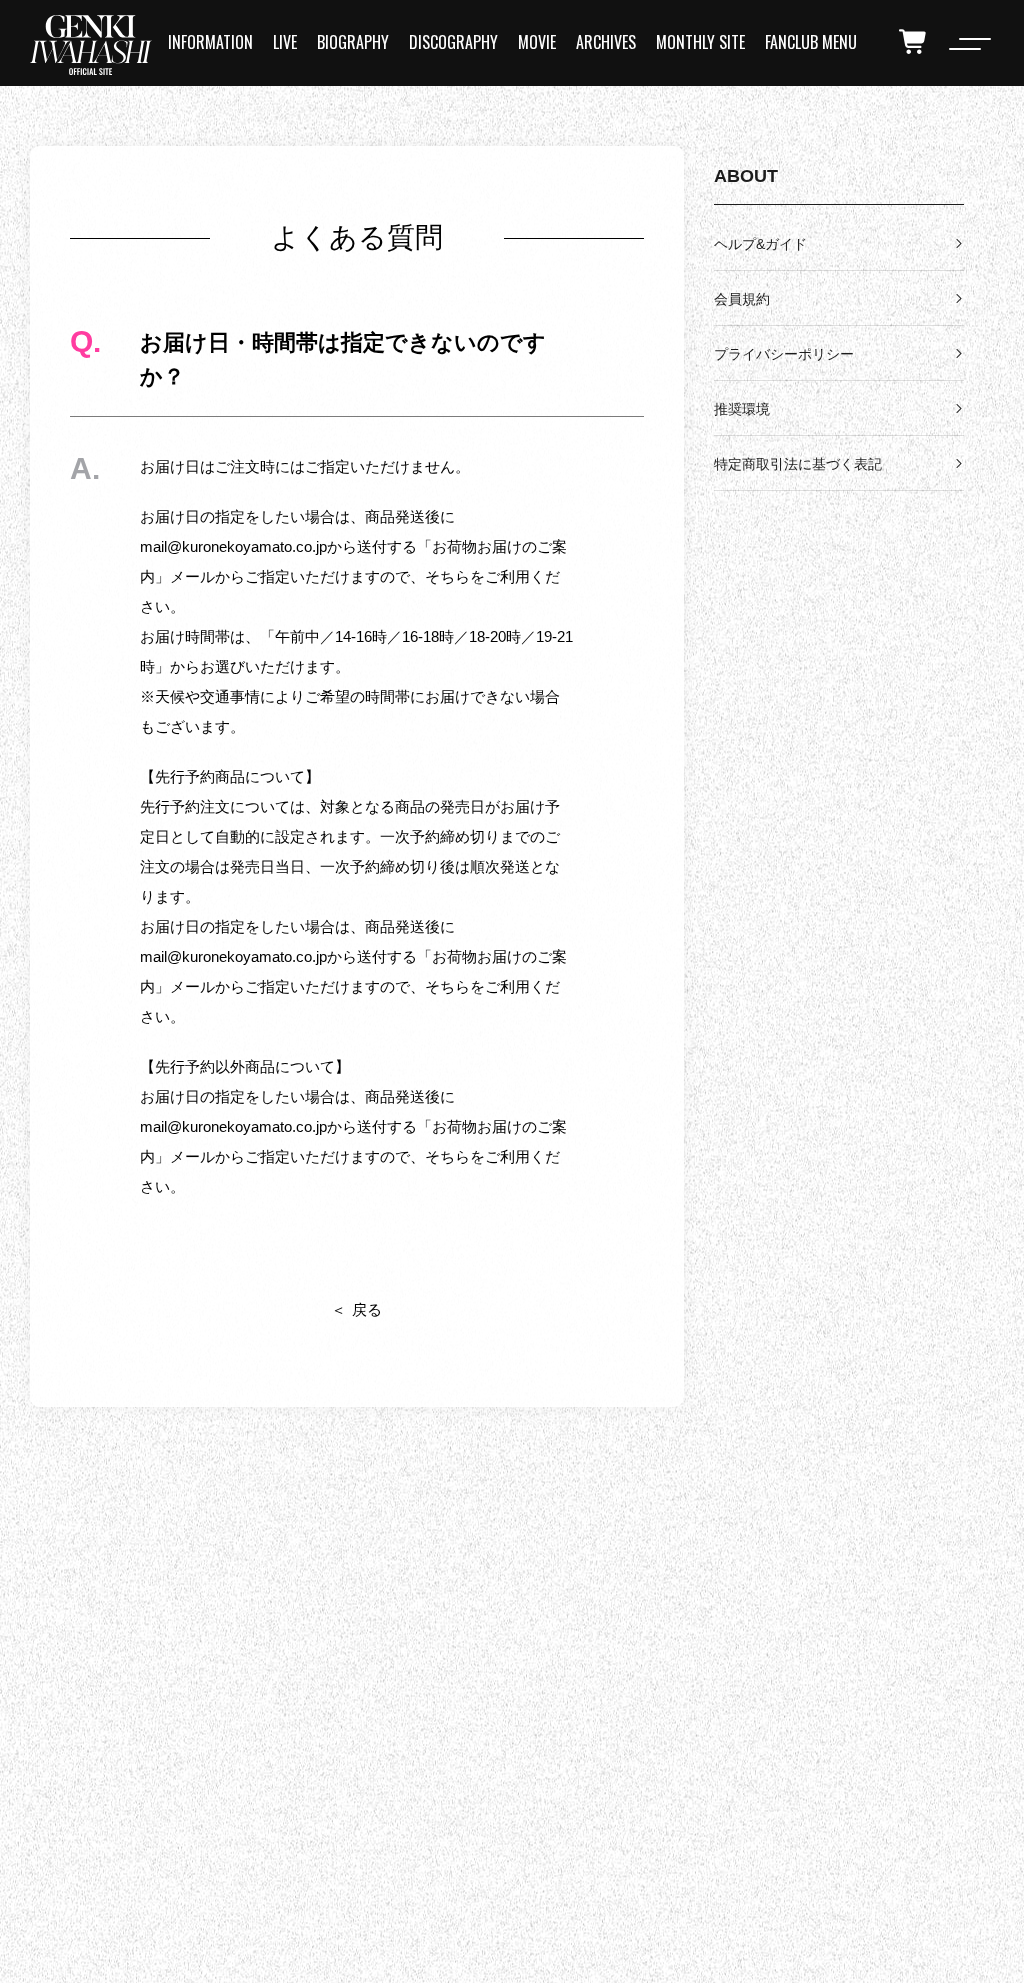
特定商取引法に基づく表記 (798, 464)
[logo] (91, 45)
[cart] (914, 42)
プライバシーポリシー (784, 354)
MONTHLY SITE (700, 42)
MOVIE (537, 42)
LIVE (285, 42)
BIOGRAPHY (353, 42)
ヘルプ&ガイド (760, 244)
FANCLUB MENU (811, 42)
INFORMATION (210, 42)
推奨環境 (742, 409)
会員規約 (742, 299)
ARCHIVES (606, 42)
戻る (367, 1309)
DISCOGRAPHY (453, 42)
